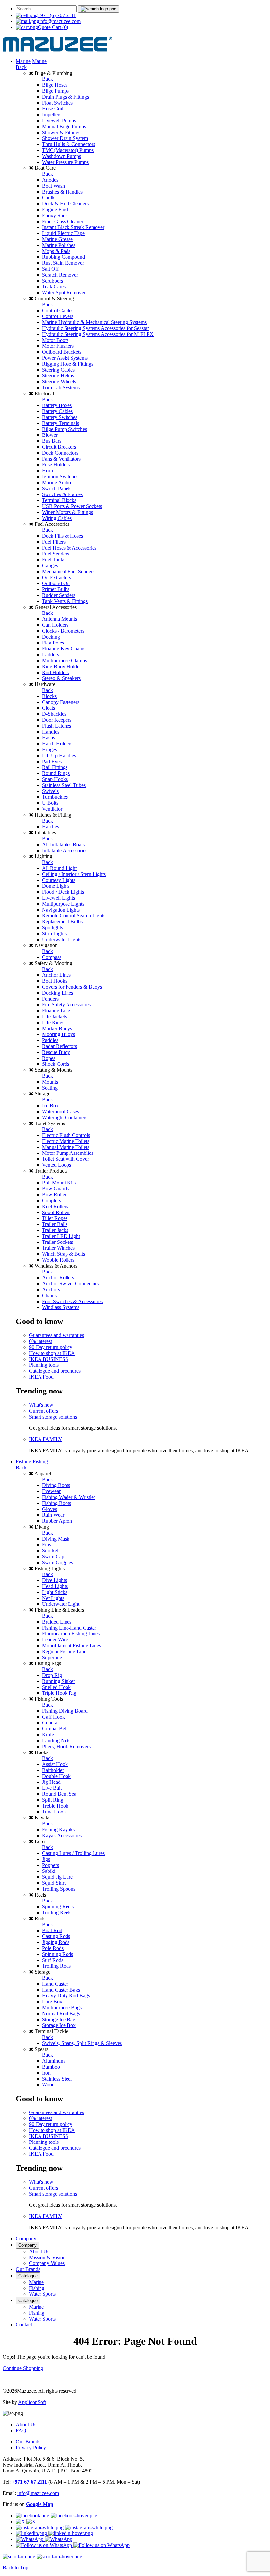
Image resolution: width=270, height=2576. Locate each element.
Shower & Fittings (61, 132)
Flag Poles (53, 643)
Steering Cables (58, 370)
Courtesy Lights (59, 880)
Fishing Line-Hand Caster (69, 1628)
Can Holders (55, 625)
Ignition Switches (60, 477)
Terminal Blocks (59, 500)
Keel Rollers (55, 1206)
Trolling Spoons (59, 1889)
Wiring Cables (57, 518)
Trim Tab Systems (61, 388)
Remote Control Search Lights (74, 916)
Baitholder (53, 1770)
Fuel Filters (54, 542)
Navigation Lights (61, 910)
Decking (51, 637)
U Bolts (50, 803)
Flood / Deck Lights (63, 892)
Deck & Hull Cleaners (65, 204)
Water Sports (42, 2294)
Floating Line (56, 1011)
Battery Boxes (57, 405)
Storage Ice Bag (59, 2019)
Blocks (49, 696)
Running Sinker (59, 1681)
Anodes (50, 180)
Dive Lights (54, 1580)
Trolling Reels (57, 1913)
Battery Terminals (61, 423)
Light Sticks (55, 1592)
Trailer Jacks (55, 1230)
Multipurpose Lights (63, 904)
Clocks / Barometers (63, 631)
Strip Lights (54, 933)
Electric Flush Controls (66, 1135)
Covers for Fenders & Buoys (72, 987)
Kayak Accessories (62, 1835)
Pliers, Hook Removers (66, 1746)
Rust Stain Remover (63, 263)
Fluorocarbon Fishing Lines (71, 1634)
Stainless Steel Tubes (64, 785)
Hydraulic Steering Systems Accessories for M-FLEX (98, 334)
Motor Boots (55, 340)
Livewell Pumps (59, 120)
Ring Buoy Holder (62, 666)
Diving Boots (56, 1485)
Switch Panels (57, 488)
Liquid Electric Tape (63, 233)
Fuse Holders (56, 465)
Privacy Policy (31, 2448)
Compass (52, 957)
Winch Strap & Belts (64, 1254)
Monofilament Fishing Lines (72, 1646)
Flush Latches (57, 726)
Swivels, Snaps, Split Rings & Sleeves (82, 2043)
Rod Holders (55, 672)
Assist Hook (55, 1764)
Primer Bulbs (56, 589)
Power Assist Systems (65, 358)
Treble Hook (55, 1806)
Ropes (49, 1058)
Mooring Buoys (59, 1034)
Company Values (47, 2263)
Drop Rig (52, 1675)
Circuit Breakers (59, 447)
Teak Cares (54, 287)
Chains (49, 1295)
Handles (51, 732)
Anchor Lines (56, 975)
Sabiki (49, 1871)
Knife (48, 1735)
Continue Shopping (23, 2368)
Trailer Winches (58, 1248)
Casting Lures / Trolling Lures (73, 1853)
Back (21, 67)
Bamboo (51, 2067)
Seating (50, 1088)
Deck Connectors (60, 453)
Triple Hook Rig (59, 1693)
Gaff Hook (54, 1717)
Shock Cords (56, 1064)
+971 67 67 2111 (30, 2482)
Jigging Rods (56, 1942)
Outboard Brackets (62, 352)
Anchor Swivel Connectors (70, 1284)
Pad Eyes (52, 761)
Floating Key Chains (64, 649)
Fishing (24, 1462)
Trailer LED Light (61, 1236)
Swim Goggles (58, 1562)
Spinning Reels (58, 1907)
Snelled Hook (56, 1687)
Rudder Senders (59, 595)
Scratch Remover (60, 275)
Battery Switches (60, 417)
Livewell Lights (59, 898)
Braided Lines (57, 1622)
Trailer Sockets (58, 1242)
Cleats (49, 708)
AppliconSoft (32, 2402)
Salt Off (50, 269)
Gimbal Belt (55, 1729)
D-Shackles (54, 714)
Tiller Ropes (55, 1218)
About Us (39, 2251)
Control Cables (58, 310)
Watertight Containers (65, 1117)
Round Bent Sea (59, 1794)
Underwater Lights (62, 939)
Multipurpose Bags (62, 2007)
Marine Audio (57, 482)
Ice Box (50, 1106)
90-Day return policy (51, 1347)
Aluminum (53, 2061)
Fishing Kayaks (58, 1829)
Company (26, 2239)
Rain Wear (53, 1515)
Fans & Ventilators (61, 459)
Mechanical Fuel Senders (68, 571)
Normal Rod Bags (61, 2013)
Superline (52, 1657)
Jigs (46, 1859)
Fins (47, 1545)
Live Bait (52, 1788)
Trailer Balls (55, 1224)
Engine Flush (56, 210)
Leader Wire (55, 1640)
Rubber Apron (57, 1521)
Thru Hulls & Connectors (69, 144)
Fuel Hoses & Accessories (69, 548)
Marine (23, 61)
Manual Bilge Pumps (64, 126)
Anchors (51, 1289)
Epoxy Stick (55, 215)
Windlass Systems (61, 1307)
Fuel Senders (56, 554)
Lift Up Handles (59, 755)
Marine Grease (57, 239)
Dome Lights (56, 886)
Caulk (48, 198)
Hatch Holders (57, 744)
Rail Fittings (55, 767)
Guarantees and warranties (56, 1335)
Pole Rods (53, 1948)
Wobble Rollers (58, 1260)
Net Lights (53, 1598)
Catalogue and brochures (55, 1371)
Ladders (51, 655)
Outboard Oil (56, 583)
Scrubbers (53, 281)
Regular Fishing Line (64, 1651)
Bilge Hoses (55, 85)
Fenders (50, 999)
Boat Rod (52, 1930)
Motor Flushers (58, 346)
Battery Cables (57, 411)
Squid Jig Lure (57, 1877)
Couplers (52, 1200)
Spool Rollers (56, 1212)
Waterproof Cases (61, 1111)
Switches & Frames (62, 494)
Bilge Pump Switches (65, 429)
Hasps (49, 738)
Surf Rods (53, 1960)
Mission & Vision (47, 2257)
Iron (46, 2073)
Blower (50, 435)
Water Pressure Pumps (65, 162)
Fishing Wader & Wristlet (68, 1497)
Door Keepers (57, 720)
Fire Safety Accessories (66, 1005)
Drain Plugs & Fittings (66, 97)
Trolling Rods (56, 1966)
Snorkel (50, 1551)
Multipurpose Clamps (65, 660)
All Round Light (59, 868)
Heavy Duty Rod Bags (66, 1996)
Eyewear (51, 1491)
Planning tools (44, 1365)
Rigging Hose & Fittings (68, 364)
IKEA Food (41, 1377)
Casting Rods (56, 1936)
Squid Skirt (54, 1883)
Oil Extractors (57, 577)
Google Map (40, 2504)
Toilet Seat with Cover (66, 1159)
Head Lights (55, 1586)
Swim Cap (53, 1557)
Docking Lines (58, 993)
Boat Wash (54, 186)
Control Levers (58, 316)
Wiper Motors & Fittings (67, 512)
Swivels (50, 791)
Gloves (50, 1509)
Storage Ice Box (59, 2025)
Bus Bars (52, 441)
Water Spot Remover (64, 293)
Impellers (52, 115)
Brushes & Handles (62, 192)
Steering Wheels (59, 382)
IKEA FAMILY (46, 1439)
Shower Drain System (65, 138)
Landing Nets (56, 1740)
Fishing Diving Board (65, 1711)
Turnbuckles (55, 797)
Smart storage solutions (53, 1417)
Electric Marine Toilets (66, 1141)
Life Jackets (54, 1017)
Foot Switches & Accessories (72, 1301)
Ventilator (52, 809)
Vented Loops (57, 1165)
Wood (48, 2085)
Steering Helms (58, 376)
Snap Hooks (55, 779)
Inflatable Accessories (65, 850)
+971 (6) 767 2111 (57, 15)
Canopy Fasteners (61, 702)
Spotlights (53, 928)
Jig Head (51, 1782)
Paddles (50, 1040)
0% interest (40, 1341)
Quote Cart (53, 27)
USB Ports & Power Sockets (72, 506)
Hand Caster (55, 1984)
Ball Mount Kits (59, 1183)
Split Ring (53, 1800)
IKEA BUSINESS (49, 1359)
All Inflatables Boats (63, 844)
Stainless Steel (57, 2079)
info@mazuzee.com (60, 21)
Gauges (50, 566)
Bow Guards (55, 1189)
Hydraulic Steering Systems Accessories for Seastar (95, 328)
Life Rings (53, 1022)
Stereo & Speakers (61, 678)
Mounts (50, 1082)
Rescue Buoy (56, 1052)
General (50, 1723)
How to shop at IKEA (52, 1353)
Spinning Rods (58, 1954)
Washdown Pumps (62, 156)
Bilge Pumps (55, 91)
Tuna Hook (54, 1812)
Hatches (51, 827)
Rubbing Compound (64, 257)
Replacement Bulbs (62, 922)
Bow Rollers (55, 1195)
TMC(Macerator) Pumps (68, 150)
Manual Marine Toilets (66, 1147)
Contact (24, 2325)
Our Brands (28, 2269)
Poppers (51, 1865)
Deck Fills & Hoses (63, 536)
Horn (48, 471)
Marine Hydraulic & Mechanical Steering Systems (94, 322)
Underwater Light (61, 1604)
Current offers (43, 1411)
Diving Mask (56, 1539)
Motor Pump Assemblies (68, 1153)
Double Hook (56, 1776)
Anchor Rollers (58, 1278)
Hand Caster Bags (61, 1990)
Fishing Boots (57, 1503)
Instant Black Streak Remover (73, 227)
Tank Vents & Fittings (65, 601)
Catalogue (28, 2276)
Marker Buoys (57, 1028)
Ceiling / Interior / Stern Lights (74, 874)
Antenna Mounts (60, 619)
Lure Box (52, 2002)
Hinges (50, 749)
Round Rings (56, 773)
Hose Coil (53, 109)
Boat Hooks (55, 981)
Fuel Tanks (54, 560)
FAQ (21, 2430)
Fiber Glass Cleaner (63, 221)
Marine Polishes (59, 245)
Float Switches (57, 103)
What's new (41, 1405)
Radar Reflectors (60, 1046)
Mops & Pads (56, 251)
